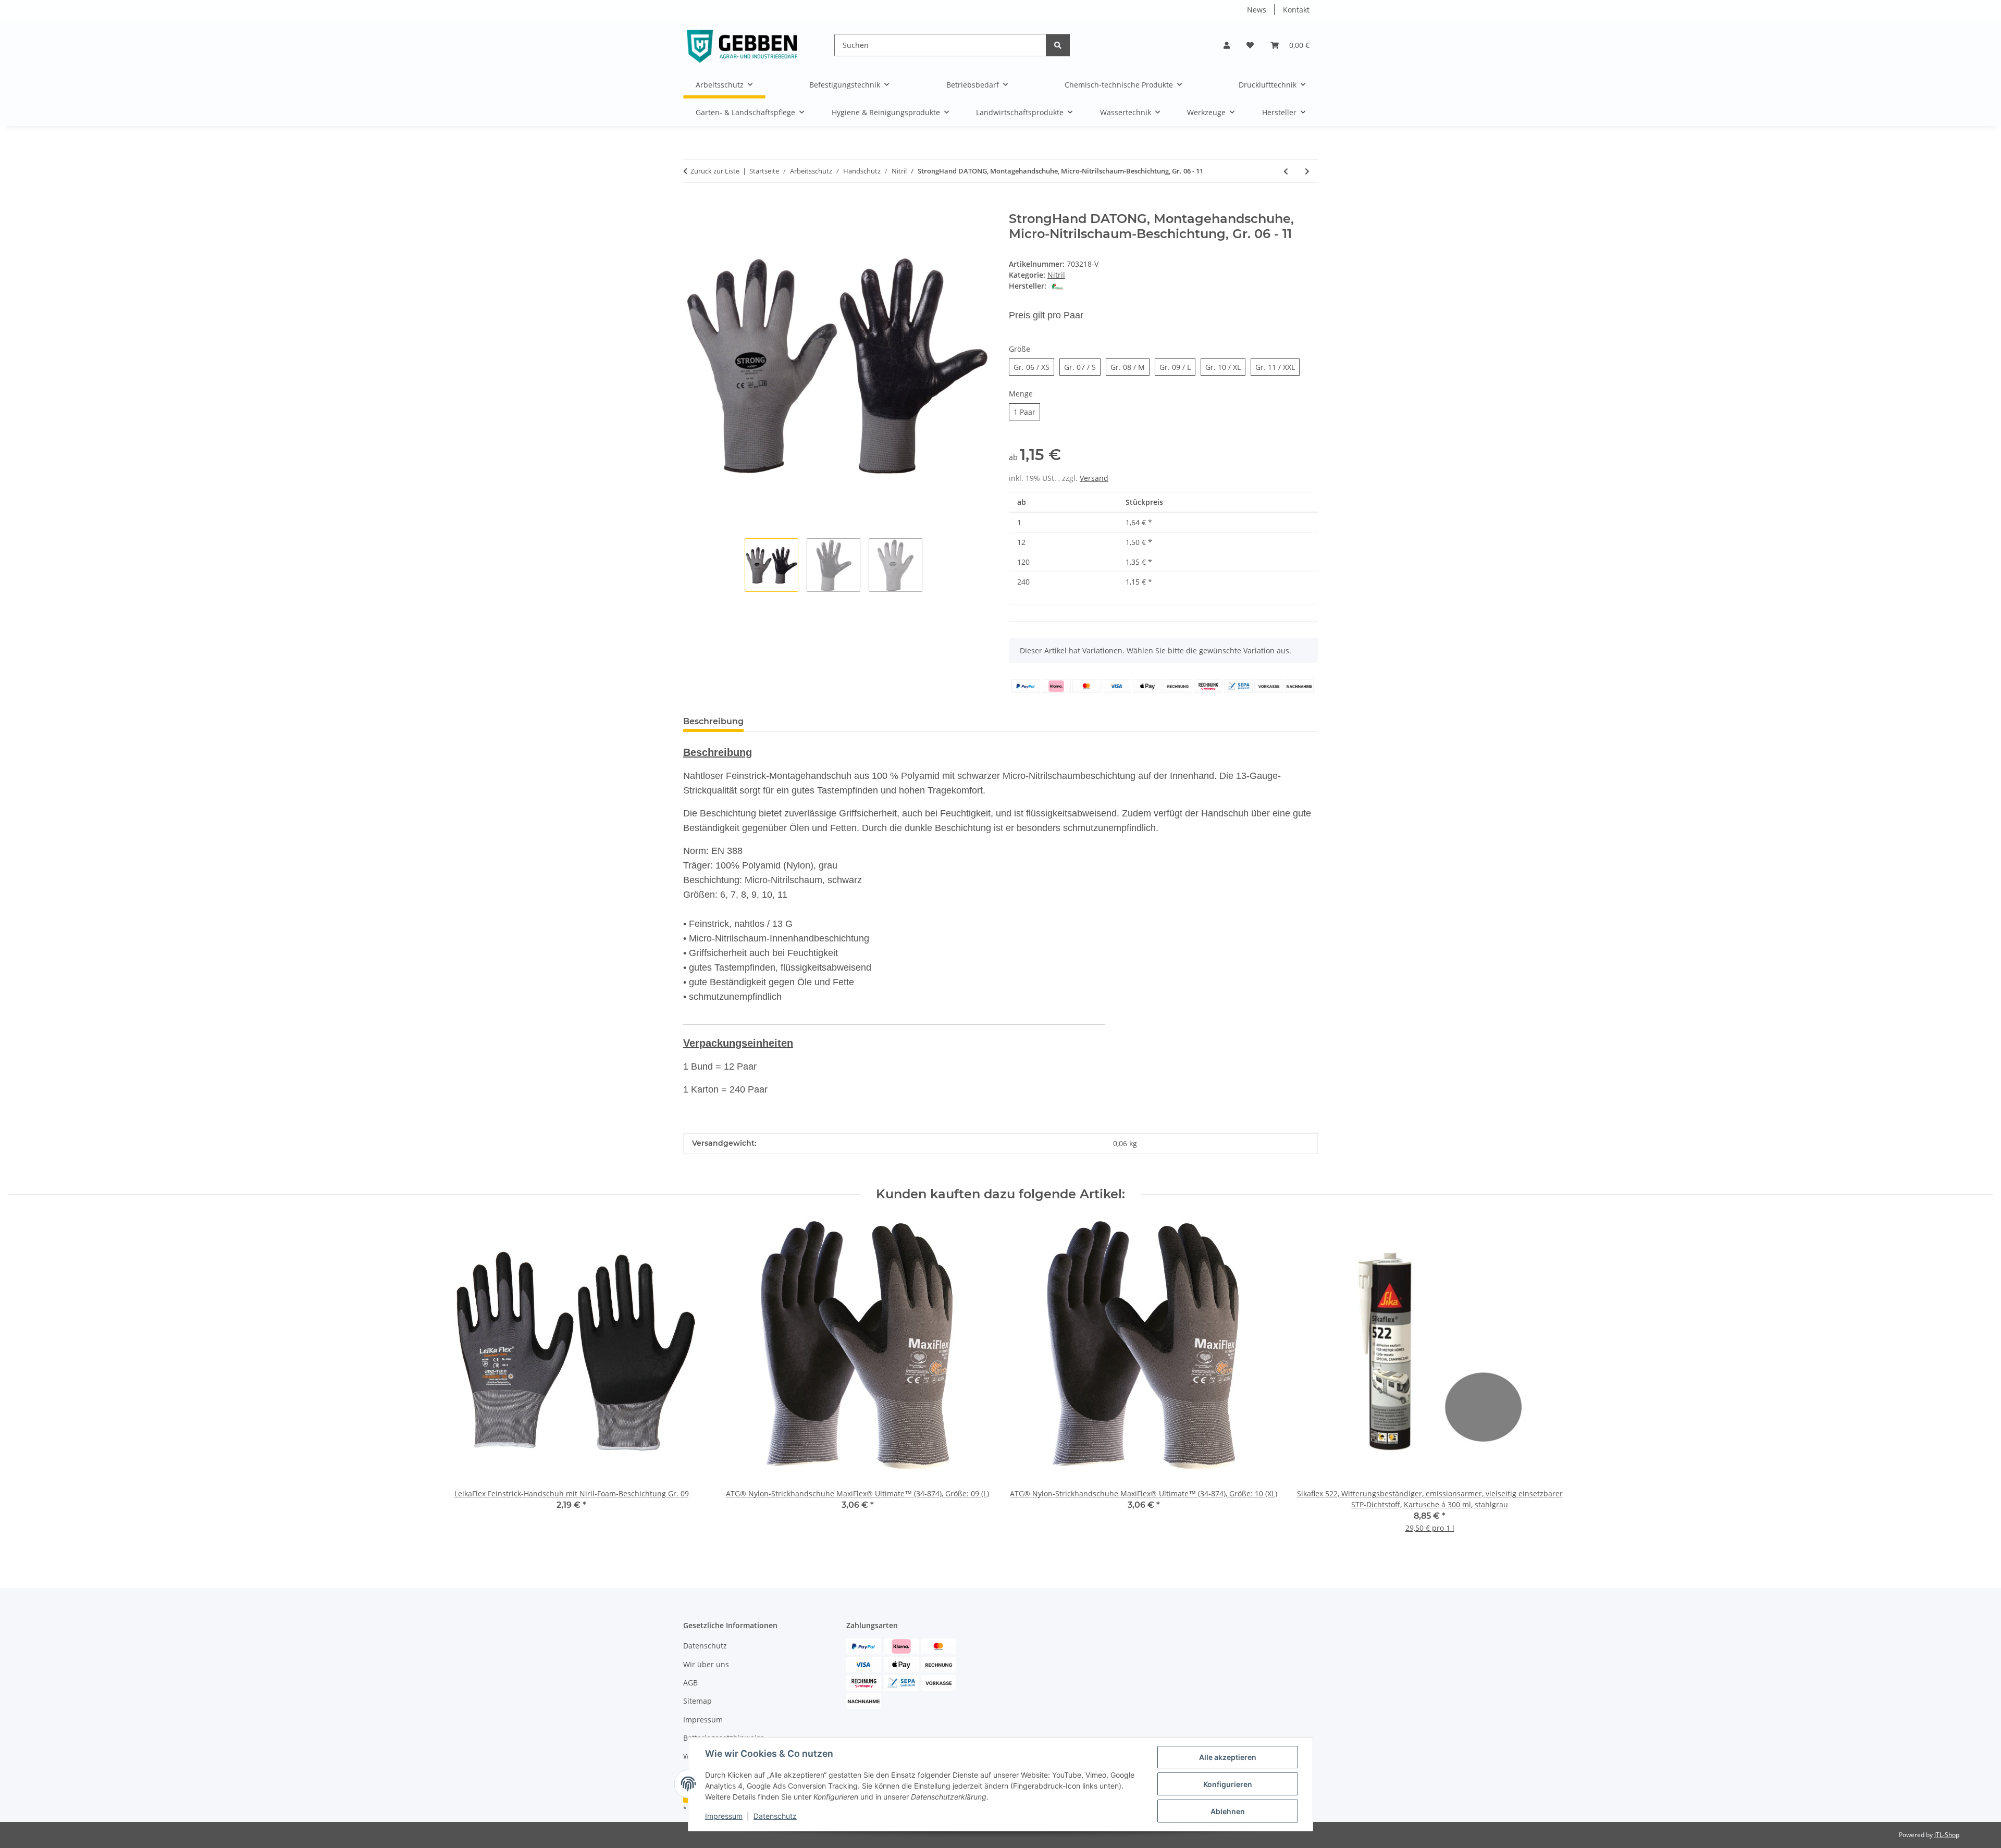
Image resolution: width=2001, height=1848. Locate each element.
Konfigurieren (1228, 1784)
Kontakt (1296, 10)
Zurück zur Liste (715, 171)
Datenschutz (775, 1816)
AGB (690, 1683)
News (1257, 10)
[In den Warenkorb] (691, 206)
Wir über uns (706, 1664)
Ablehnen (1228, 1811)
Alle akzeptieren (1228, 1757)
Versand (1094, 478)
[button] (1227, 45)
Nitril (1056, 275)
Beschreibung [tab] (713, 721)
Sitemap (697, 1701)
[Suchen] (1058, 45)
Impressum (724, 1816)
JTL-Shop (1947, 1835)
